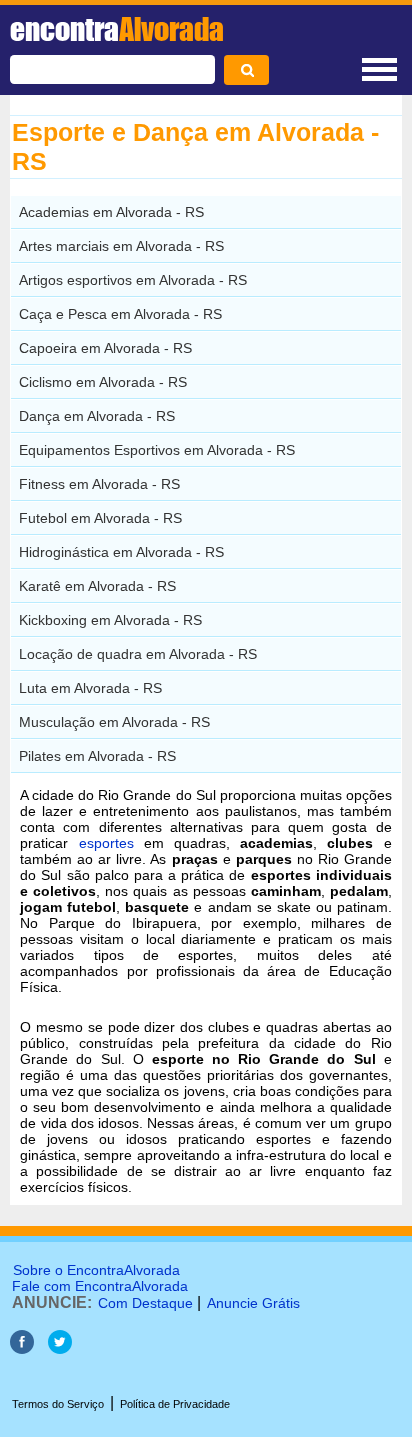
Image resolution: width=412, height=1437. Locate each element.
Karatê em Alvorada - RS (97, 586)
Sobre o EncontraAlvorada (96, 1270)
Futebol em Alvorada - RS (100, 518)
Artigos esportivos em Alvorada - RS (133, 280)
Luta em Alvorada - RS (90, 688)
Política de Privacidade (175, 1404)
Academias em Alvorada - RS (111, 212)
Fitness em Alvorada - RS (99, 484)
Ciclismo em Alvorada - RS (103, 382)
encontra (117, 29)
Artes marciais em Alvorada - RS (121, 246)
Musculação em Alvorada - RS (114, 722)
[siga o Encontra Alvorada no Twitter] (60, 1348)
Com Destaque (145, 1303)
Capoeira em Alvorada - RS (105, 348)
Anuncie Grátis (253, 1303)
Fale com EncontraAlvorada (100, 1286)
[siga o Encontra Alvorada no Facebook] (24, 1348)
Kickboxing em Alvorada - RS (110, 620)
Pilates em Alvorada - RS (97, 756)
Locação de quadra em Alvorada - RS (138, 654)
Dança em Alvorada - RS (97, 416)
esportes (106, 843)
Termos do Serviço (58, 1404)
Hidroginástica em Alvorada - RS (121, 552)
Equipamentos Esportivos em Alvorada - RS (157, 450)
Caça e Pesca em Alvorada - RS (120, 314)
